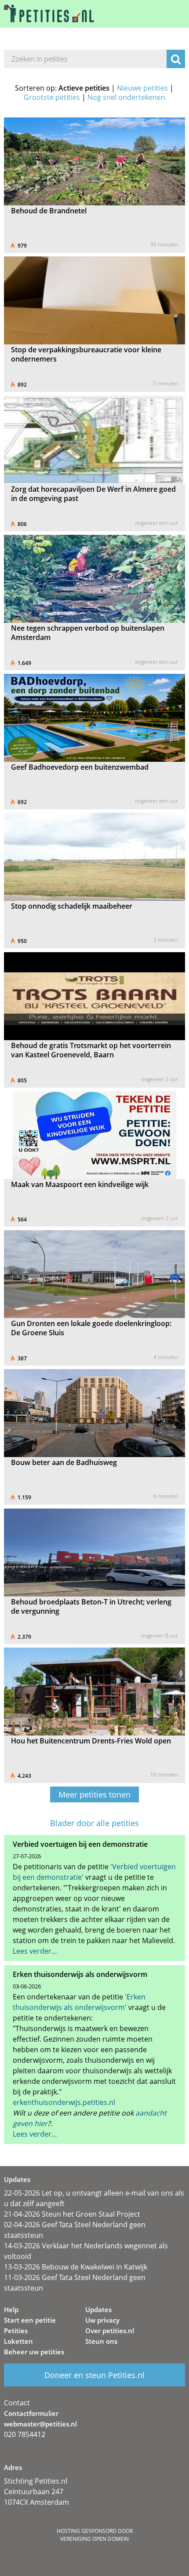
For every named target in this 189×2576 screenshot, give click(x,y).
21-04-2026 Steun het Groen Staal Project (72, 2214)
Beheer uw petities (34, 2352)
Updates (98, 2309)
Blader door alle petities (94, 1823)
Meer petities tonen (94, 1794)
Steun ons (101, 2341)
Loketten (18, 2341)
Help (11, 2309)
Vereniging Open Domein (94, 2539)
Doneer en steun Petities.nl (94, 2375)
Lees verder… (35, 1951)
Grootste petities (52, 97)
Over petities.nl (110, 2331)
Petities (16, 2331)
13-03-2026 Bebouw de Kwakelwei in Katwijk (76, 2267)
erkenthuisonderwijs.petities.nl (64, 2102)
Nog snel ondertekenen (126, 97)
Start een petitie (30, 2320)
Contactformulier (31, 2413)
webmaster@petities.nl (40, 2424)
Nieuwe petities (142, 88)
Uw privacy (102, 2320)
